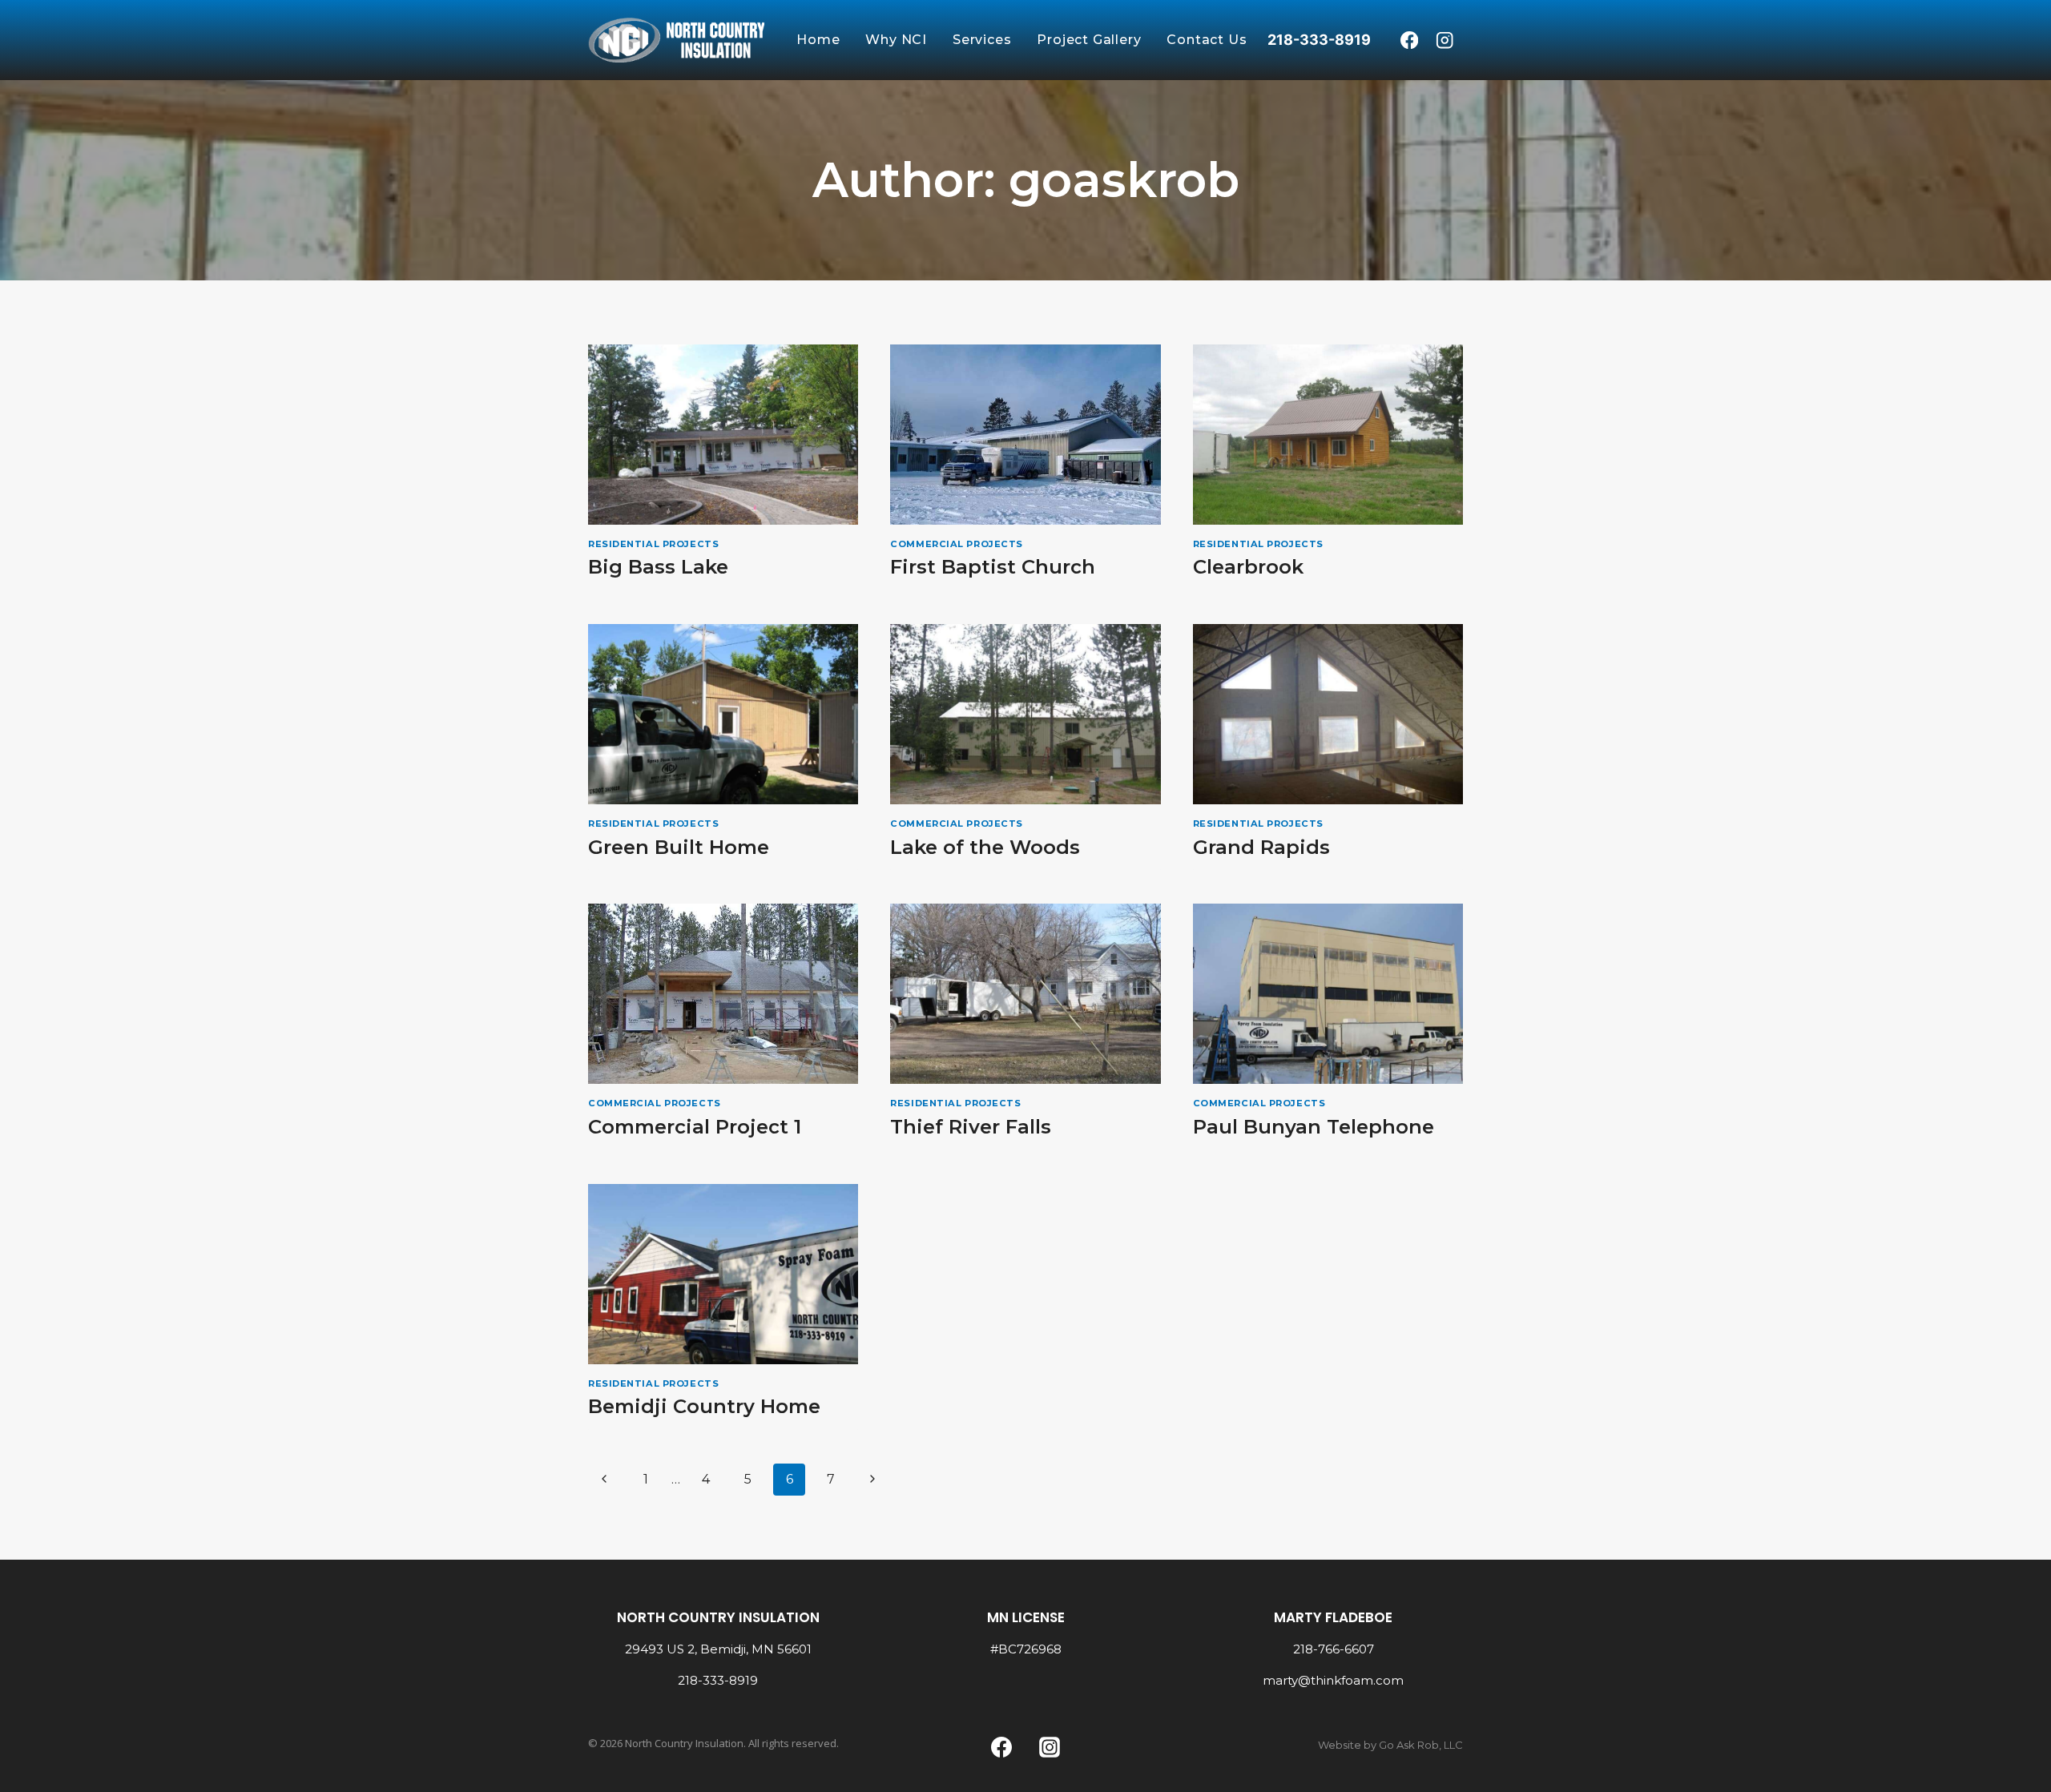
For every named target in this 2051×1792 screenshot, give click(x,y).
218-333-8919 (718, 1680)
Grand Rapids (1261, 847)
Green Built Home (679, 847)
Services (982, 40)
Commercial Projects (957, 544)
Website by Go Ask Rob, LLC (1390, 1745)
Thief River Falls (971, 1127)
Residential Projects (653, 544)
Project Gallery (1089, 40)
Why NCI (896, 40)
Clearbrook (1248, 567)
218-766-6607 (1334, 1649)
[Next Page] (872, 1480)
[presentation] (723, 435)
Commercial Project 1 (695, 1127)
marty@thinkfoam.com (1333, 1680)
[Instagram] (1445, 40)
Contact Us (1207, 40)
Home (818, 40)
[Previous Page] (604, 1480)
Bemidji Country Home (704, 1406)
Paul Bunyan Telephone (1314, 1127)
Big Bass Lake (658, 567)
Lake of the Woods (985, 847)
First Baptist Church (993, 567)
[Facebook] (1409, 40)
